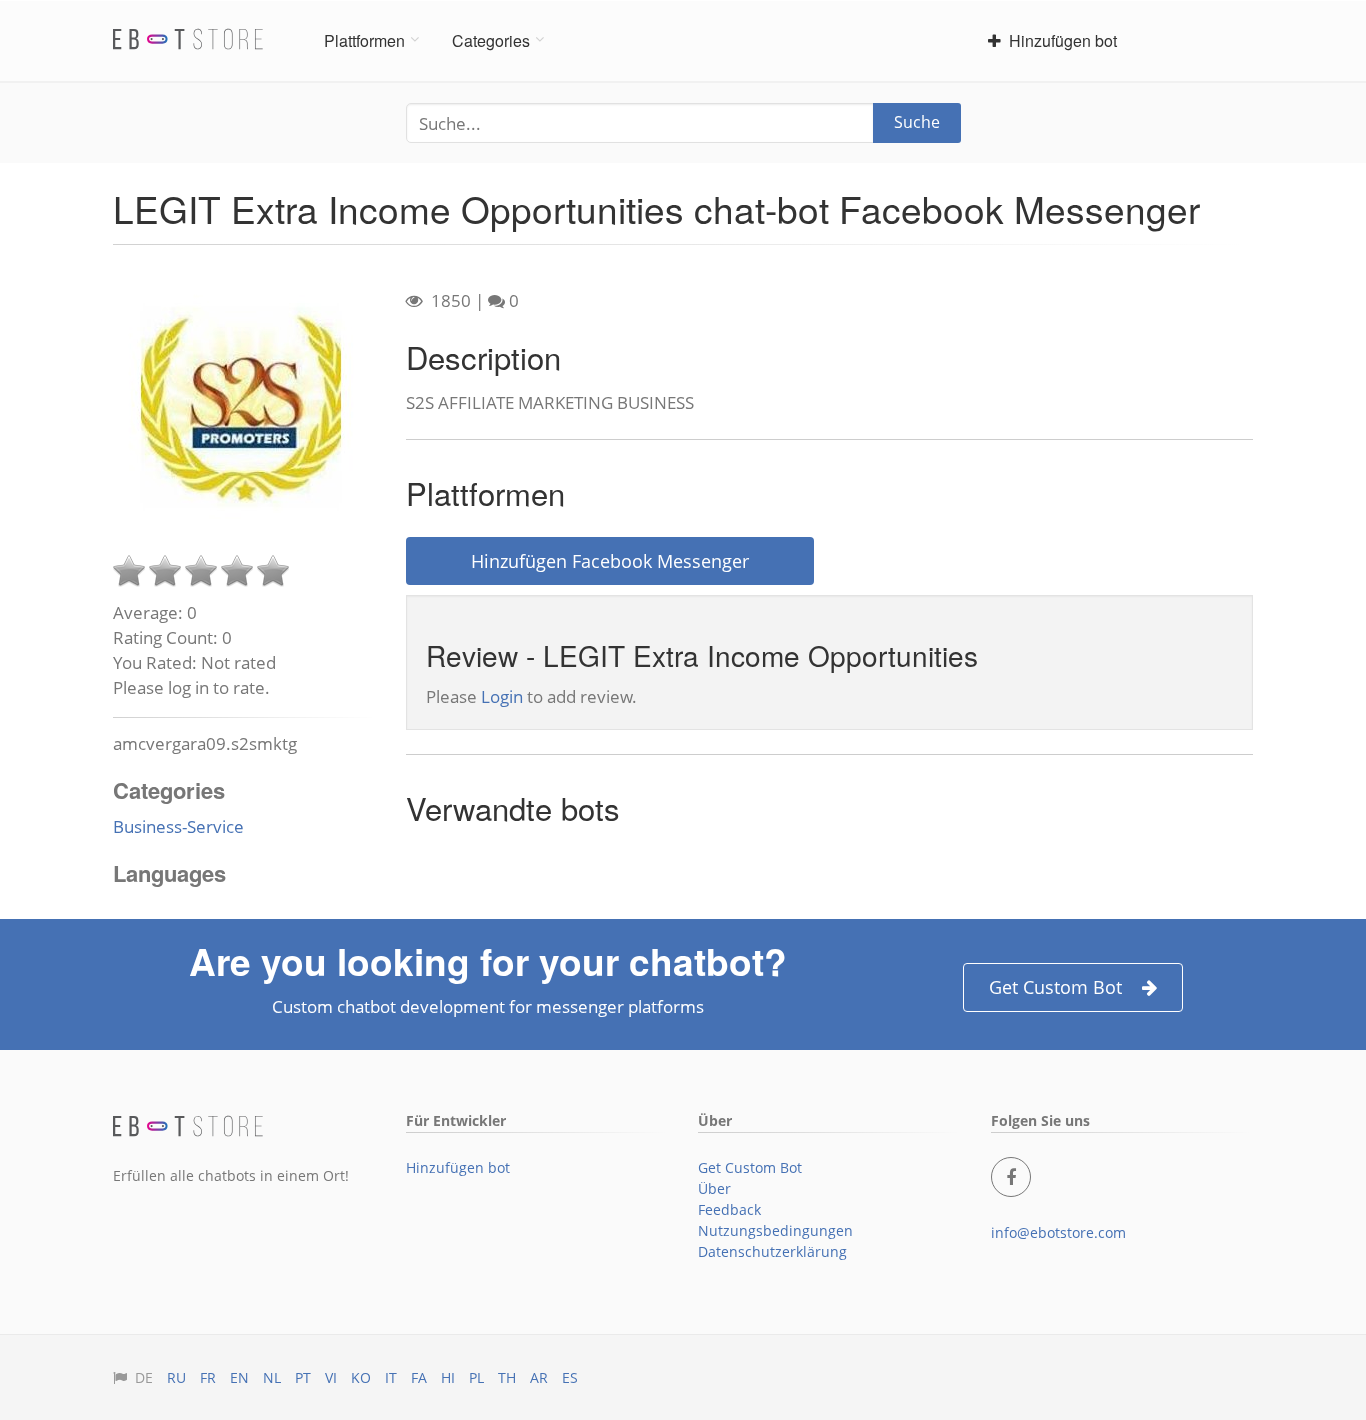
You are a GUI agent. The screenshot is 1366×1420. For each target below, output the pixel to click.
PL (476, 1377)
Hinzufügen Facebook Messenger (610, 561)
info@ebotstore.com (1058, 1232)
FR (208, 1377)
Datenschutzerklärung (772, 1251)
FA (419, 1377)
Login (502, 696)
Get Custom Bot (1055, 987)
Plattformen (364, 40)
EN (239, 1377)
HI (448, 1377)
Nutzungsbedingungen (775, 1230)
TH (507, 1377)
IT (391, 1377)
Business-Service (178, 826)
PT (303, 1377)
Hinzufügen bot (1059, 40)
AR (539, 1377)
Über (714, 1188)
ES (570, 1377)
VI (331, 1377)
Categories (491, 40)
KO (361, 1377)
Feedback (729, 1209)
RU (176, 1377)
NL (272, 1377)
